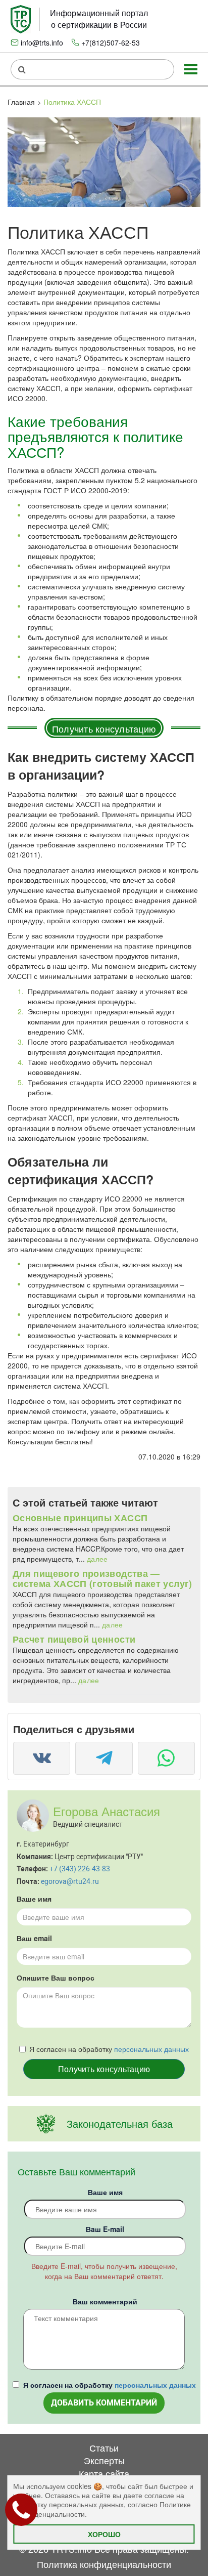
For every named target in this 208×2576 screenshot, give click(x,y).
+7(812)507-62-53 (111, 42)
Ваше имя (34, 1899)
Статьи (104, 2448)
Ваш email (34, 1938)
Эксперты (104, 2460)
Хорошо (104, 2534)
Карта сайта (104, 2473)
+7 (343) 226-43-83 (80, 1869)
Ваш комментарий (105, 2301)
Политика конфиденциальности (104, 2564)
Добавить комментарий (104, 2403)
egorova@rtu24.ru (70, 1881)
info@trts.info (42, 42)
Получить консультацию (104, 728)
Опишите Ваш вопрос (56, 1978)
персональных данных (151, 2049)
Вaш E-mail (105, 2229)
